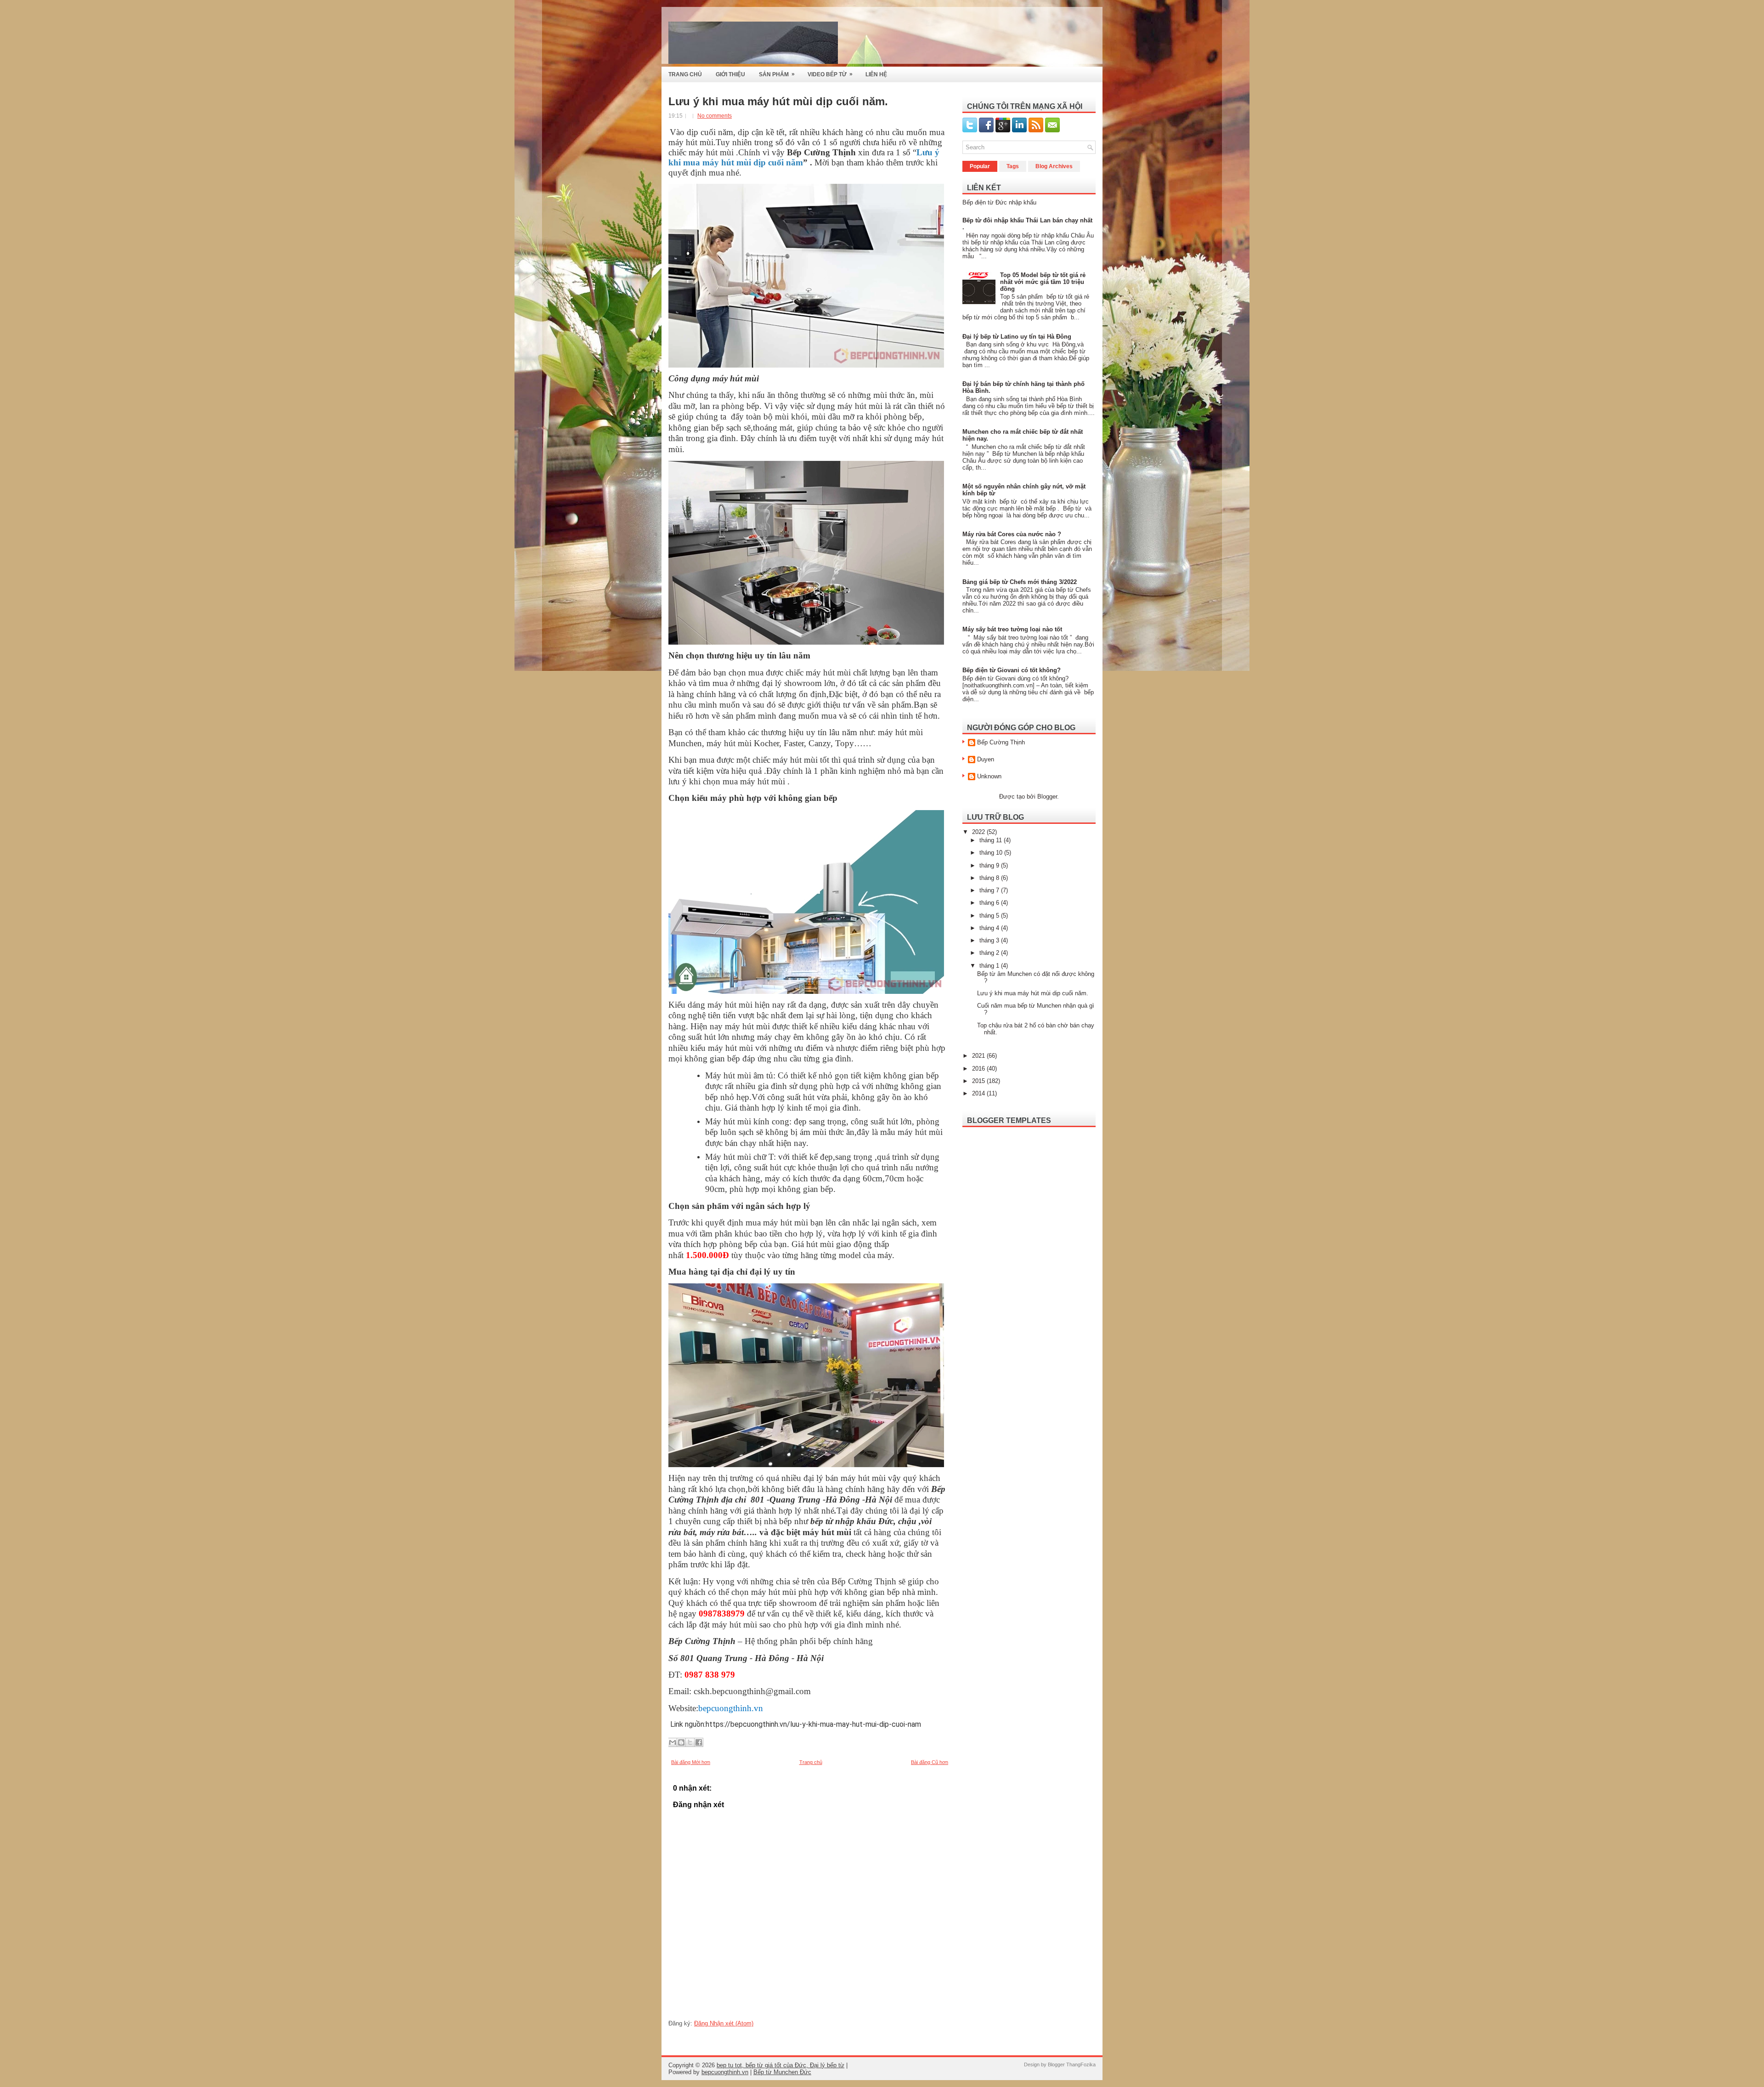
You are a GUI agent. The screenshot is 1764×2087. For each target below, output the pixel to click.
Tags (1013, 166)
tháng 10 (992, 853)
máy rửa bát (721, 1532)
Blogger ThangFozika (1072, 2064)
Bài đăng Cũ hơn (930, 1762)
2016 (979, 1069)
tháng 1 (990, 966)
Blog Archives (1054, 166)
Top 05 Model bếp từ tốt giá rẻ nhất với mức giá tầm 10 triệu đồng (1043, 282)
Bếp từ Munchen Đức (782, 2072)
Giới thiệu (730, 74)
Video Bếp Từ (830, 74)
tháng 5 (990, 916)
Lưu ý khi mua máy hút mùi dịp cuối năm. (778, 102)
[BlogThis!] (681, 1742)
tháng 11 (992, 840)
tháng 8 (990, 878)
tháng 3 (990, 940)
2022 (979, 832)
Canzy (820, 743)
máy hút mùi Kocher (743, 743)
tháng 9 (990, 865)
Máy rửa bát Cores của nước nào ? (1012, 534)
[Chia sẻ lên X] (690, 1742)
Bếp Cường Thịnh (1001, 742)
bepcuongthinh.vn (725, 2072)
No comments (715, 116)
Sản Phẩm (777, 74)
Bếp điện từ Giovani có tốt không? (1012, 670)
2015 (979, 1081)
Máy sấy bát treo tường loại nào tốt (1012, 629)
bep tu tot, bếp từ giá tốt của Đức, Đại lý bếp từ (780, 2065)
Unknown (989, 776)
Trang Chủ (685, 74)
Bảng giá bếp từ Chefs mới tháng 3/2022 (1020, 582)
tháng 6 (990, 903)
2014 (979, 1093)
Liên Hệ (876, 74)
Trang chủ (811, 1762)
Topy (843, 743)
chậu (908, 1521)
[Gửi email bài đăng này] (673, 1742)
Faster (794, 743)
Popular (980, 166)
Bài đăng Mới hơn (691, 1762)
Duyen (986, 759)
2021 (979, 1056)
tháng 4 (990, 928)
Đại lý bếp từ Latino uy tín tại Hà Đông (1017, 337)
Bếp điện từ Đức (985, 202)
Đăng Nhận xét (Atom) (724, 2023)
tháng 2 (990, 953)
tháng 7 (990, 890)
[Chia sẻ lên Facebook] (699, 1742)
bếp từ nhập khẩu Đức (852, 1521)
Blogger (1047, 797)
